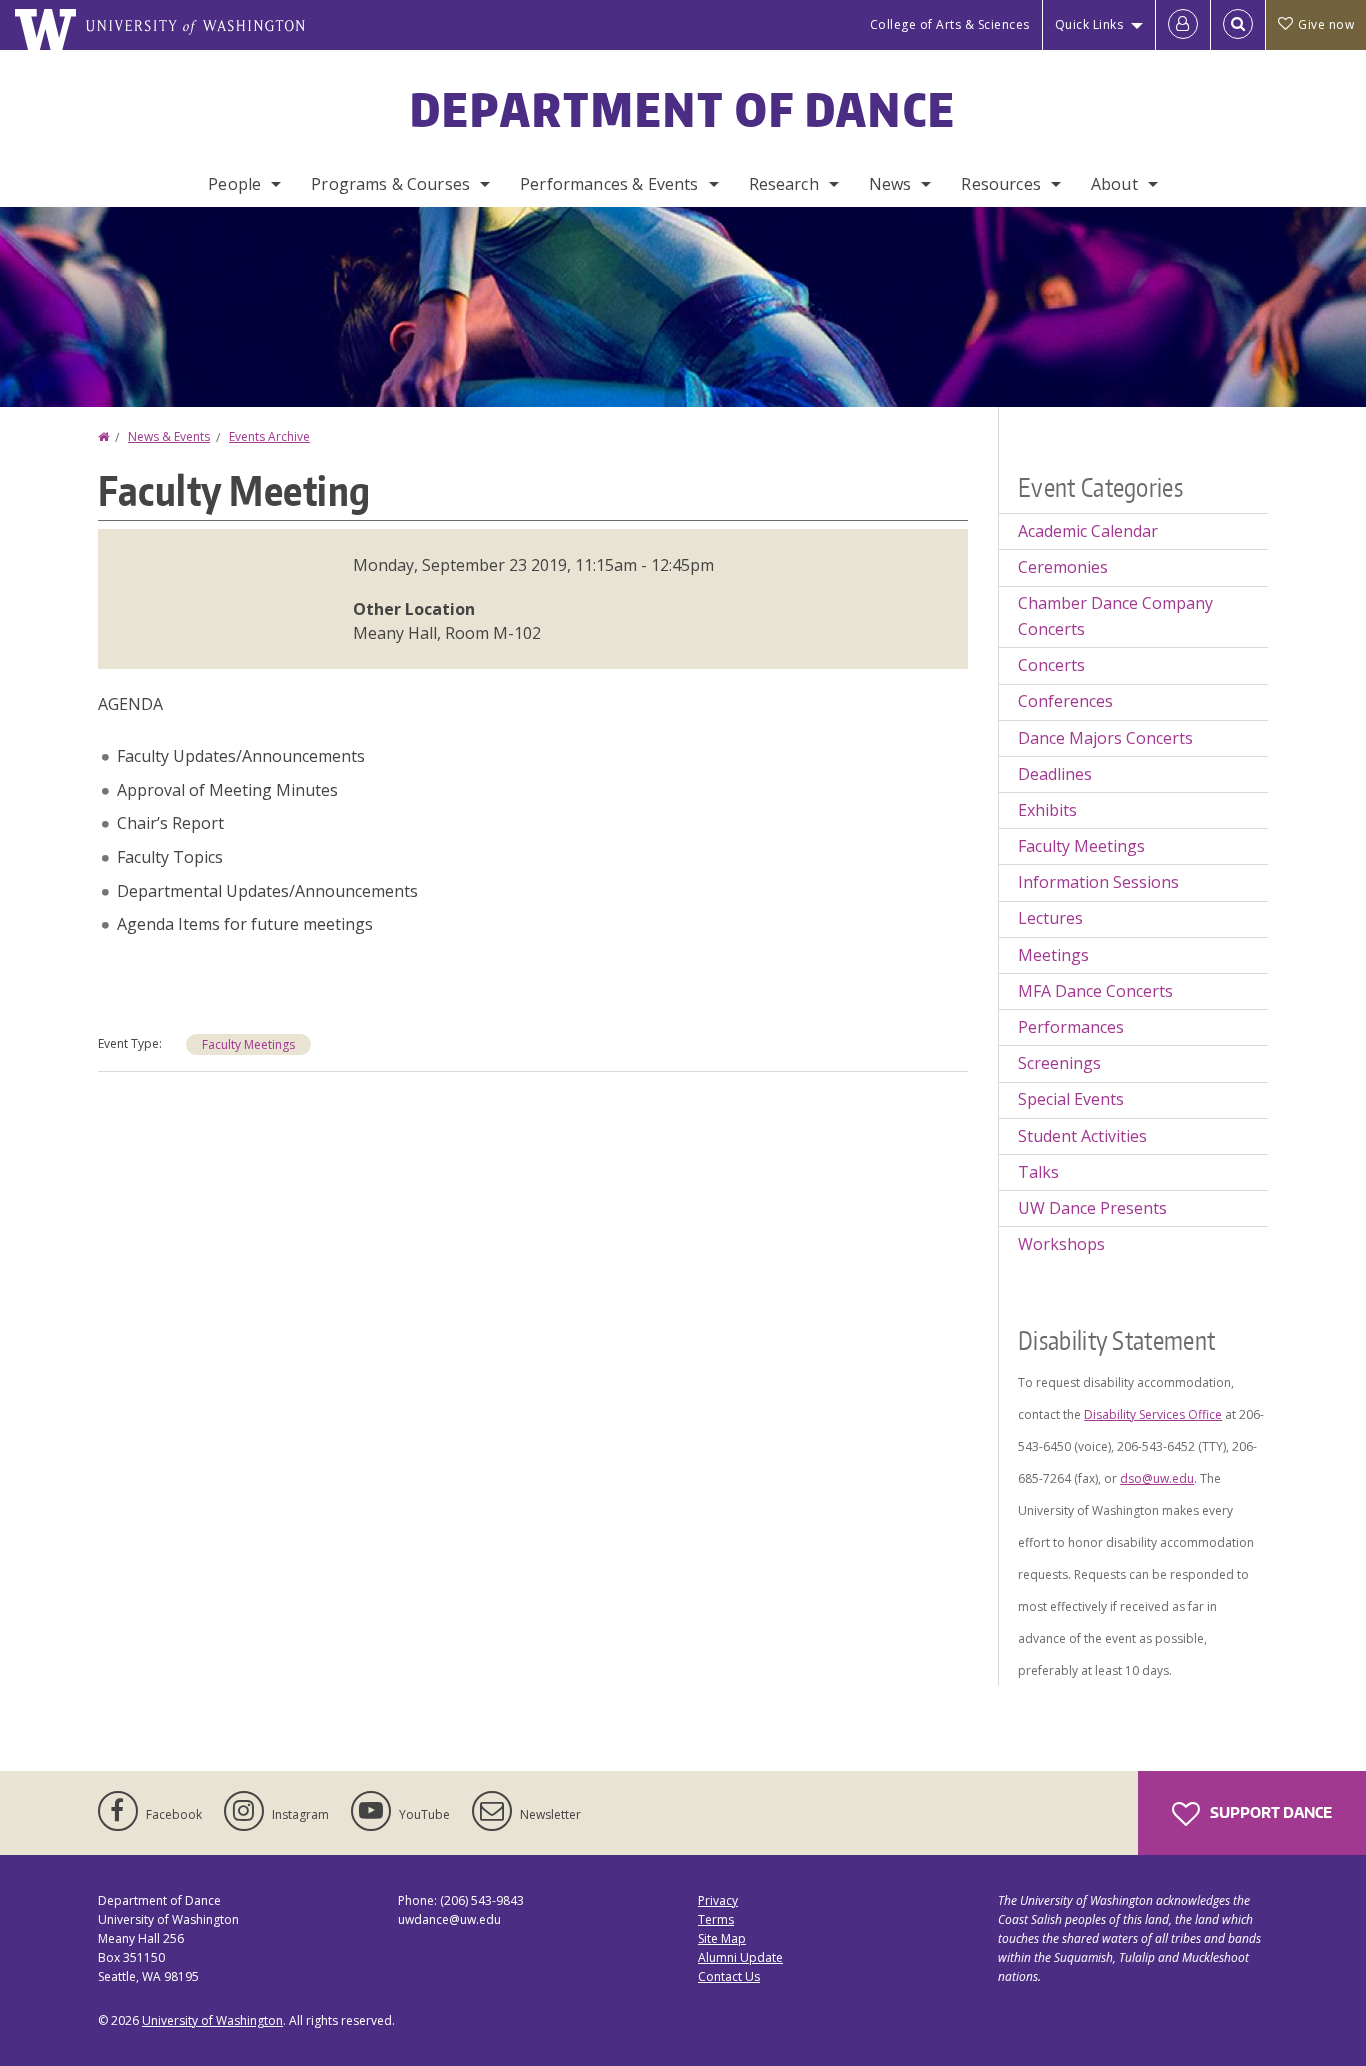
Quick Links (1089, 24)
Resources (1000, 184)
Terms (716, 1919)
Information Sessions (1098, 882)
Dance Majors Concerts (1105, 738)
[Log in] (1183, 25)
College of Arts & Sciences (950, 24)
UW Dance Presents (1092, 1208)
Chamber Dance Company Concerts (1115, 616)
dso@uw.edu (1157, 1478)
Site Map (722, 1938)
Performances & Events (609, 184)
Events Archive (269, 436)
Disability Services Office (1153, 1414)
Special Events (1071, 1099)
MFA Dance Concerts (1095, 991)
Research (784, 184)
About (1114, 184)
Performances (1071, 1027)
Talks (1038, 1172)
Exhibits (1047, 810)
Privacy (718, 1900)
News (890, 184)
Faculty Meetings (248, 1044)
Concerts (1051, 665)
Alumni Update (740, 1957)
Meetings (1053, 955)
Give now (1326, 24)
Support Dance (1269, 1812)
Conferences (1065, 701)
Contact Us (729, 1976)
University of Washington (212, 2020)
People (234, 184)
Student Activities (1082, 1136)
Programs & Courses (390, 184)
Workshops (1061, 1244)
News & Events (169, 436)
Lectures (1050, 918)
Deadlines (1055, 774)
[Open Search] (1238, 25)
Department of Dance (683, 109)
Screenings (1059, 1063)
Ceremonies (1063, 567)
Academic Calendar (1088, 531)
